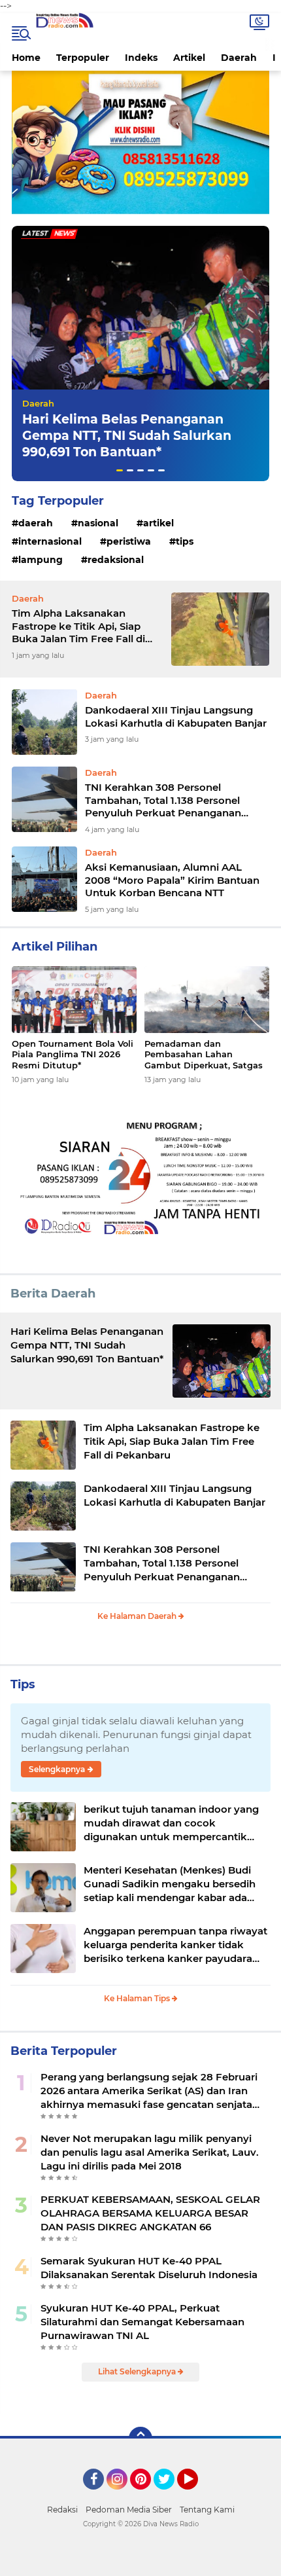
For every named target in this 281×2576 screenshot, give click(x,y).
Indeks (141, 58)
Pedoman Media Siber (129, 2510)
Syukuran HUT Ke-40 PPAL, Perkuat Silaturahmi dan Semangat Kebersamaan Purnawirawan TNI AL (142, 2322)
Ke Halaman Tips (138, 1998)
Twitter (170, 2495)
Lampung (41, 560)
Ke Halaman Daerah (138, 1616)
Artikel (189, 58)
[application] (140, 2563)
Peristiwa (129, 541)
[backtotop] (140, 2439)
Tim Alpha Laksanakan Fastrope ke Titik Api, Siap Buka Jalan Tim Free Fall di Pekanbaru (78, 626)
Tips (185, 541)
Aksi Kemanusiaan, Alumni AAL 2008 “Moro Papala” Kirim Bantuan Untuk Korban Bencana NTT (172, 880)
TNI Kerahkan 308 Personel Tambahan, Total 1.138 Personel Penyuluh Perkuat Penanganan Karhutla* (163, 800)
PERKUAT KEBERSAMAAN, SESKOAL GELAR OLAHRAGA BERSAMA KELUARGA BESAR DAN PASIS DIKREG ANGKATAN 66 (150, 2213)
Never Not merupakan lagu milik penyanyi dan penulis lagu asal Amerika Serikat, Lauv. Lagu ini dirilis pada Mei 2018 (150, 2152)
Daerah (239, 58)
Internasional (50, 541)
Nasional (98, 523)
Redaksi (62, 2510)
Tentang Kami (207, 2510)
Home (26, 58)
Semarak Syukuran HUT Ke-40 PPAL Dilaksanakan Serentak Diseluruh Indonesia (149, 2268)
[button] (120, 470)
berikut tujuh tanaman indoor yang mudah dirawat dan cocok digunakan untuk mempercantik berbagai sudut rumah (171, 1823)
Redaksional (116, 560)
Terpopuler (83, 58)
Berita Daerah (53, 1294)
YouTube (196, 2495)
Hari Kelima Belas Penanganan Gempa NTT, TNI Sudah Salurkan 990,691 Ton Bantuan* (127, 435)
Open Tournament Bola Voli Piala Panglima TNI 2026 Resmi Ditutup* (73, 1055)
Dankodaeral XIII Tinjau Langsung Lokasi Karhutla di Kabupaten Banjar (176, 717)
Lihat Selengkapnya (138, 2371)
